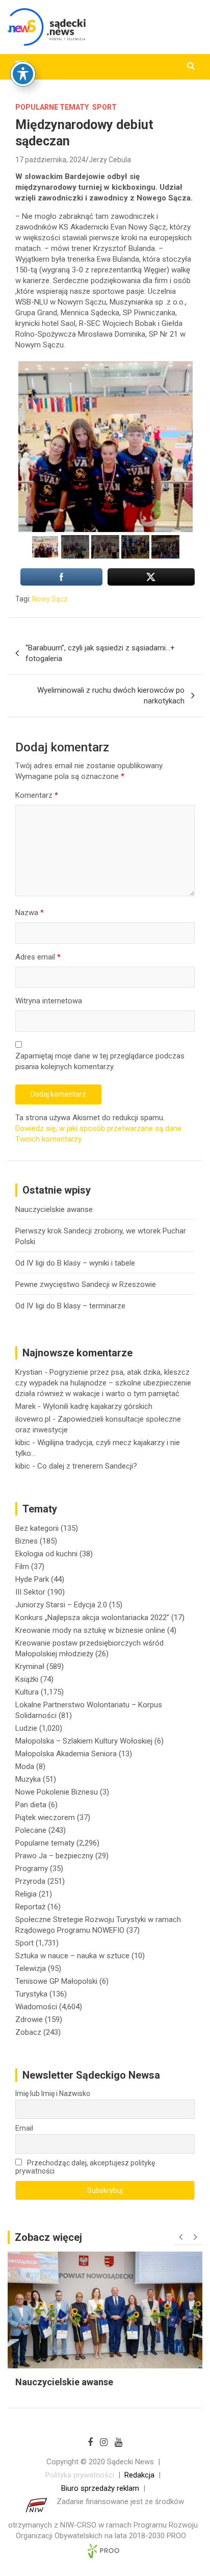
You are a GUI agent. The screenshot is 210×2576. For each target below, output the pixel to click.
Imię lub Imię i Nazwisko (53, 2093)
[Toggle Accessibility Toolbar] (23, 74)
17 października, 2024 (50, 160)
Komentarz (37, 795)
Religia (26, 1894)
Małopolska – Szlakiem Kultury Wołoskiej (84, 1741)
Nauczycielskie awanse (54, 1209)
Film (22, 1567)
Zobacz (28, 2032)
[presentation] (180, 2237)
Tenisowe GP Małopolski (56, 1981)
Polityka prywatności (80, 2475)
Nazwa (30, 913)
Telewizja (31, 1968)
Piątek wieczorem (45, 1817)
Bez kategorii (37, 1528)
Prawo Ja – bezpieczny (54, 1856)
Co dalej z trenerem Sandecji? (87, 1466)
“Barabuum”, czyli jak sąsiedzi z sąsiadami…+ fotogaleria (100, 653)
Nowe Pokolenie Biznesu (57, 1792)
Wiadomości (36, 2007)
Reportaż (30, 1907)
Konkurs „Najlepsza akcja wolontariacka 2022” (92, 1618)
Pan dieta (31, 1805)
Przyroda (30, 1881)
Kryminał (30, 1666)
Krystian (29, 1372)
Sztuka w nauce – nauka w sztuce (72, 1956)
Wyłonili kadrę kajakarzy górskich (98, 1406)
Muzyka (28, 1779)
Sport (104, 107)
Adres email (38, 957)
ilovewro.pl (33, 1419)
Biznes (27, 1541)
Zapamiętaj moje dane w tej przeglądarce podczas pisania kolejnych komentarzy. (100, 1061)
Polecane (31, 1830)
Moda (25, 1766)
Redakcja (139, 2475)
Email (24, 2128)
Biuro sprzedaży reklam (100, 2488)
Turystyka (31, 1994)
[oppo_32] (105, 446)
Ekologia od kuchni (46, 1554)
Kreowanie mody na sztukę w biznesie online (90, 1630)
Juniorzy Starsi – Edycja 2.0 (61, 1605)
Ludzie (26, 1728)
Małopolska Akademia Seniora (66, 1754)
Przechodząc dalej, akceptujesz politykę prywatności (85, 2167)
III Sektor (30, 1592)
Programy (32, 1868)
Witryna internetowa (49, 1001)
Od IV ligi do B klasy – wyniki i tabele (75, 1263)
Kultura (27, 1692)
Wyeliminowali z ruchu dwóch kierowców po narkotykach (111, 696)
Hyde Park (32, 1579)
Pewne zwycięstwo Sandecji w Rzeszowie (86, 1284)
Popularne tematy (52, 107)
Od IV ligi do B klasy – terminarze (70, 1306)
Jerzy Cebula (110, 160)
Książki (27, 1679)
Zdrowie (29, 2019)
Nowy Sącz (50, 599)
